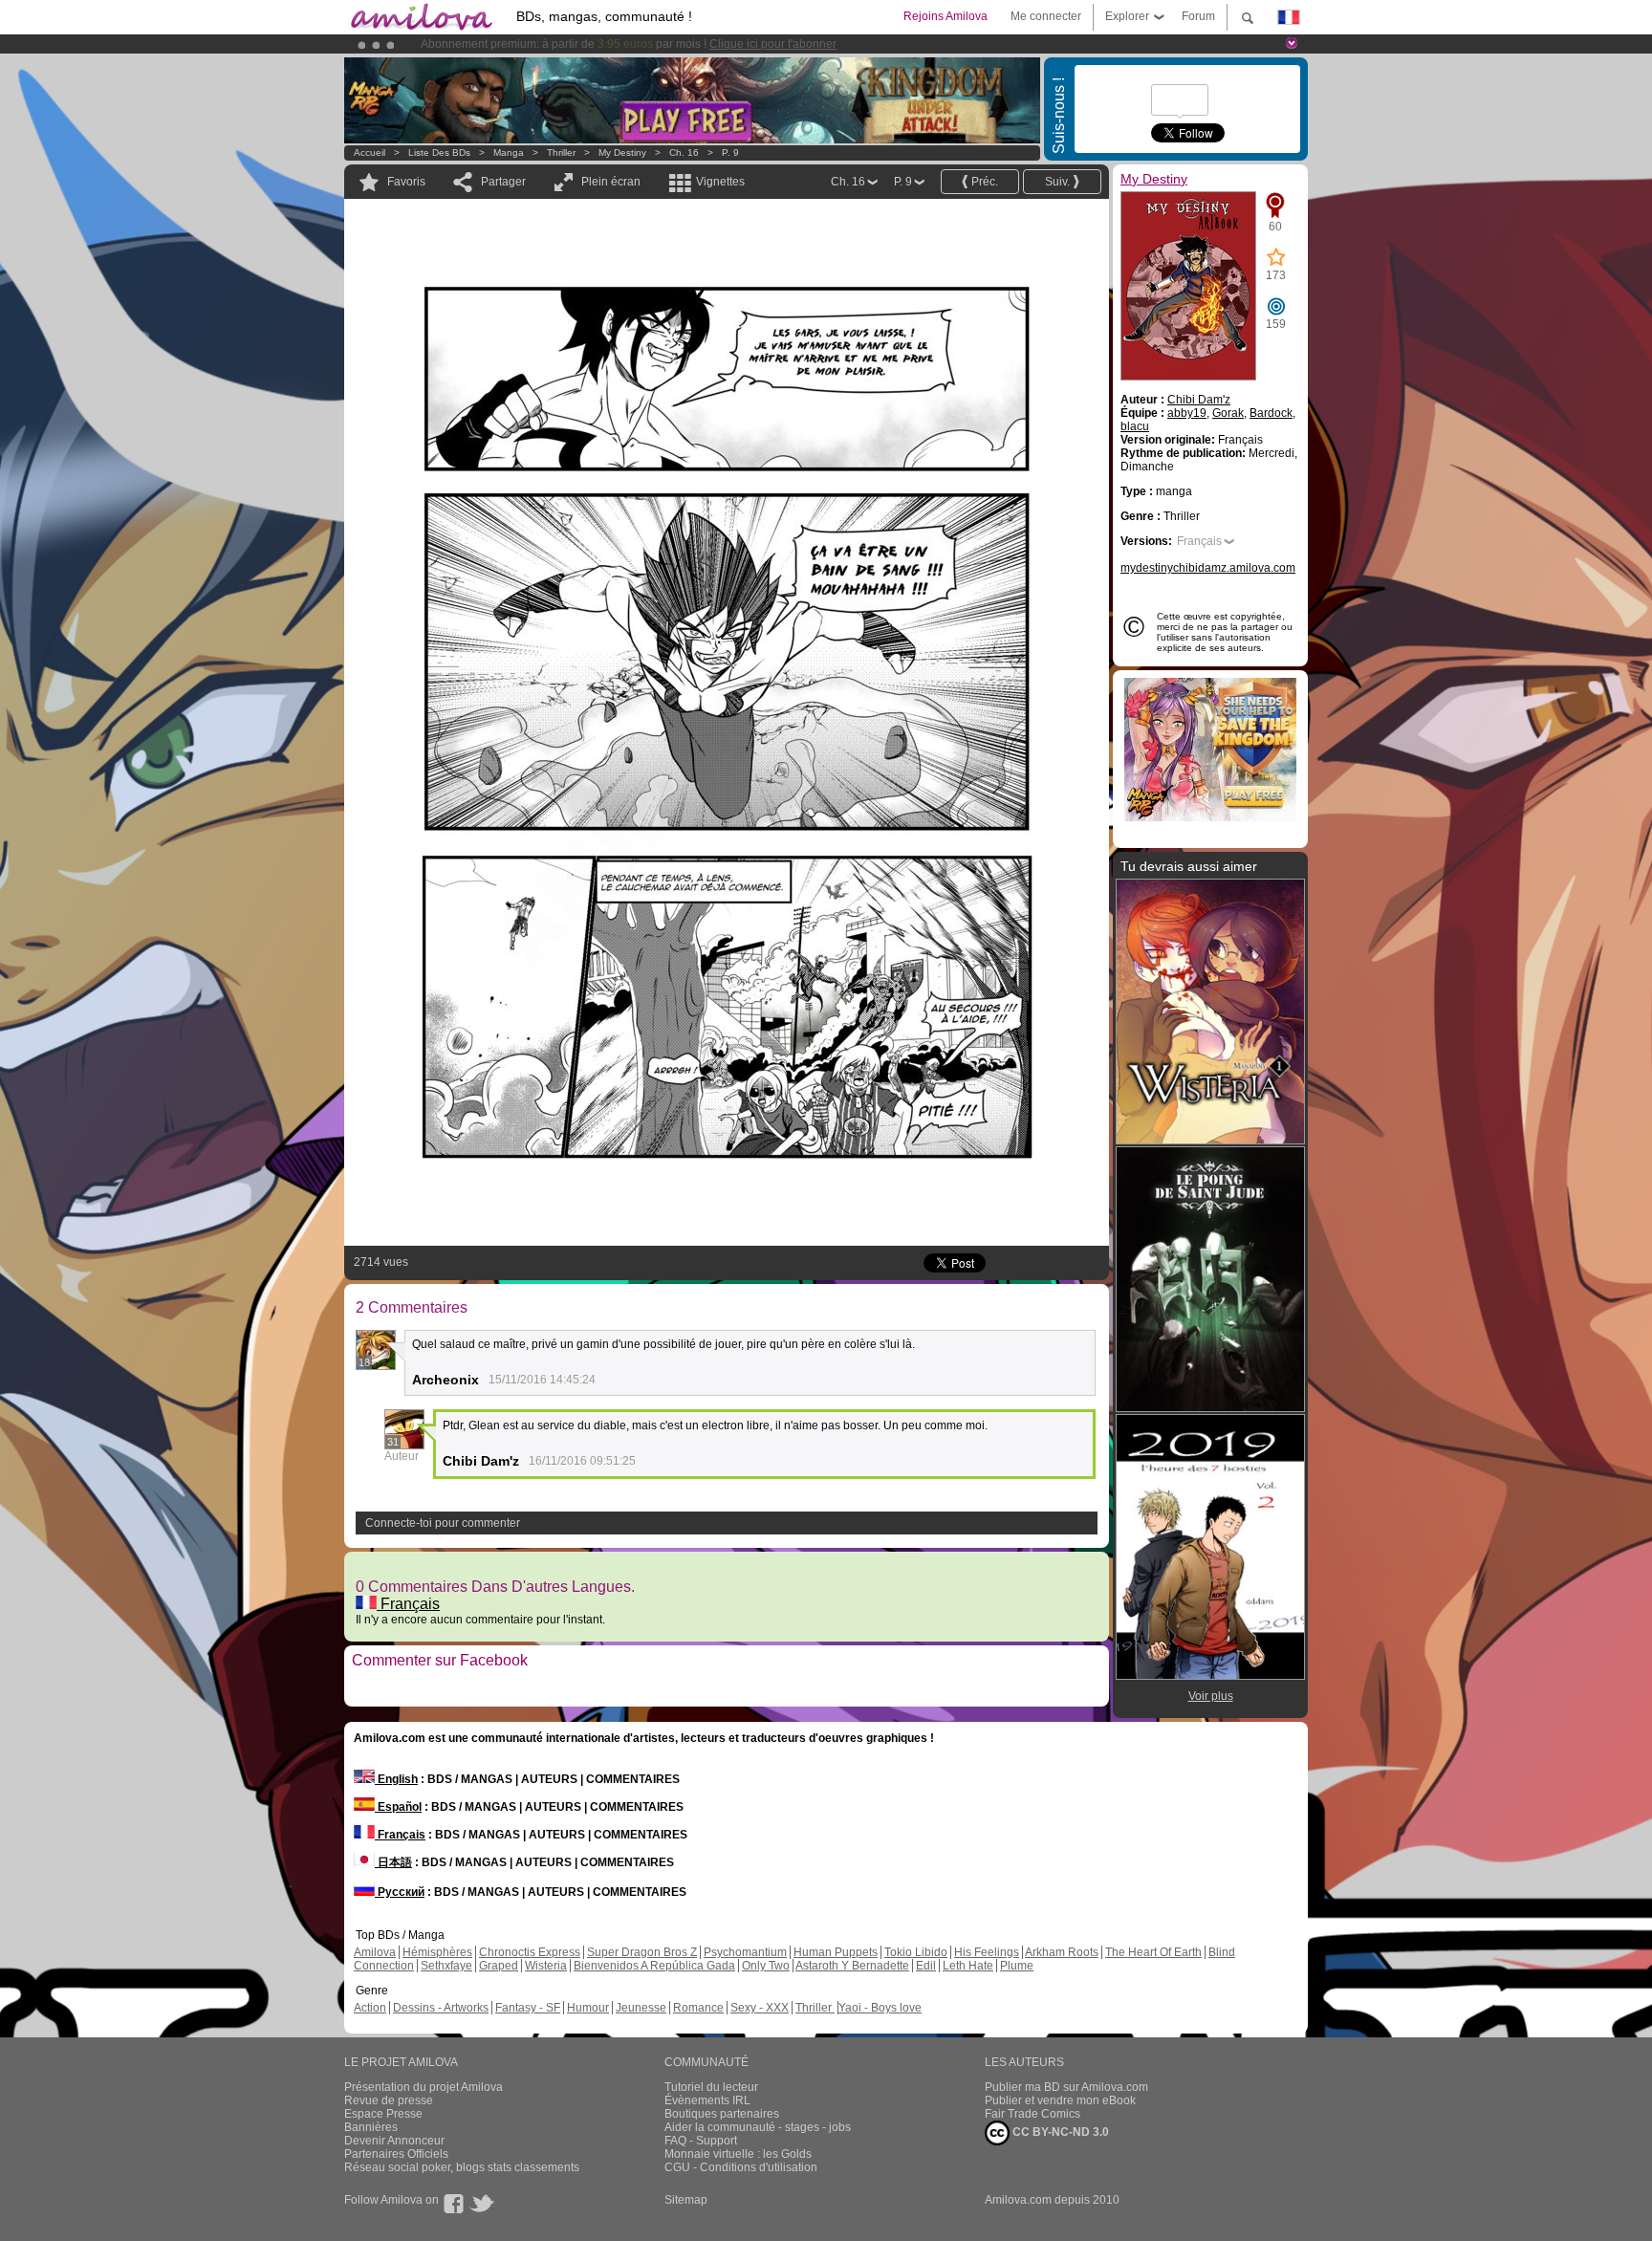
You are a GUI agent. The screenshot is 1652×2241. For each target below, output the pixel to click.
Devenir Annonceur (394, 2141)
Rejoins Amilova (946, 16)
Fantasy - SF (528, 2008)
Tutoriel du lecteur (711, 2087)
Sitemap (686, 2200)
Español (398, 1807)
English (396, 1779)
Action (370, 2008)
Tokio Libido (916, 1952)
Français (408, 1604)
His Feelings (987, 1952)
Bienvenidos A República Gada (654, 1966)
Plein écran (611, 182)
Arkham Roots (1062, 1952)
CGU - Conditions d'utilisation (741, 2167)
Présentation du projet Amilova (424, 2087)
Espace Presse (383, 2114)
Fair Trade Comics (1032, 2114)
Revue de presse (389, 2100)
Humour (588, 2008)
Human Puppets (836, 1952)
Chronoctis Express (530, 1952)
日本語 (393, 1862)
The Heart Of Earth (1153, 1952)
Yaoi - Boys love (880, 2008)
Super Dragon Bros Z (642, 1952)
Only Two (766, 1966)
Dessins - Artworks (441, 2008)
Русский (400, 1892)
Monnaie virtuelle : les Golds (738, 2154)
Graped (499, 1966)
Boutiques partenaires (722, 2114)
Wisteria (546, 1966)
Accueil (370, 152)
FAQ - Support (701, 2141)
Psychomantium (745, 1952)
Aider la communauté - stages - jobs (758, 2127)
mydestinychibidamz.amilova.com (1208, 568)
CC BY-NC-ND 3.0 (1059, 2132)
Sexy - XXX (760, 2008)
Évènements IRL (707, 2100)
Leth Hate (968, 1966)
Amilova (375, 1952)
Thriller (563, 152)
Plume (1017, 1966)
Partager (503, 182)
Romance (698, 2008)
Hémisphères (437, 1952)
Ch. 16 (684, 152)
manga (509, 152)
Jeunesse (641, 2008)
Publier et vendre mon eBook (1060, 2100)
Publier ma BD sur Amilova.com (1066, 2087)
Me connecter (1046, 16)
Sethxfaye (446, 1966)
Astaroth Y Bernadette (852, 1966)
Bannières (371, 2127)
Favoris (406, 182)
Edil (926, 1966)
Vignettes (720, 182)
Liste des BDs (439, 152)
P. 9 (730, 152)
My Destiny (624, 152)
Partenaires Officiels (396, 2154)
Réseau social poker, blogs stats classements (462, 2167)
